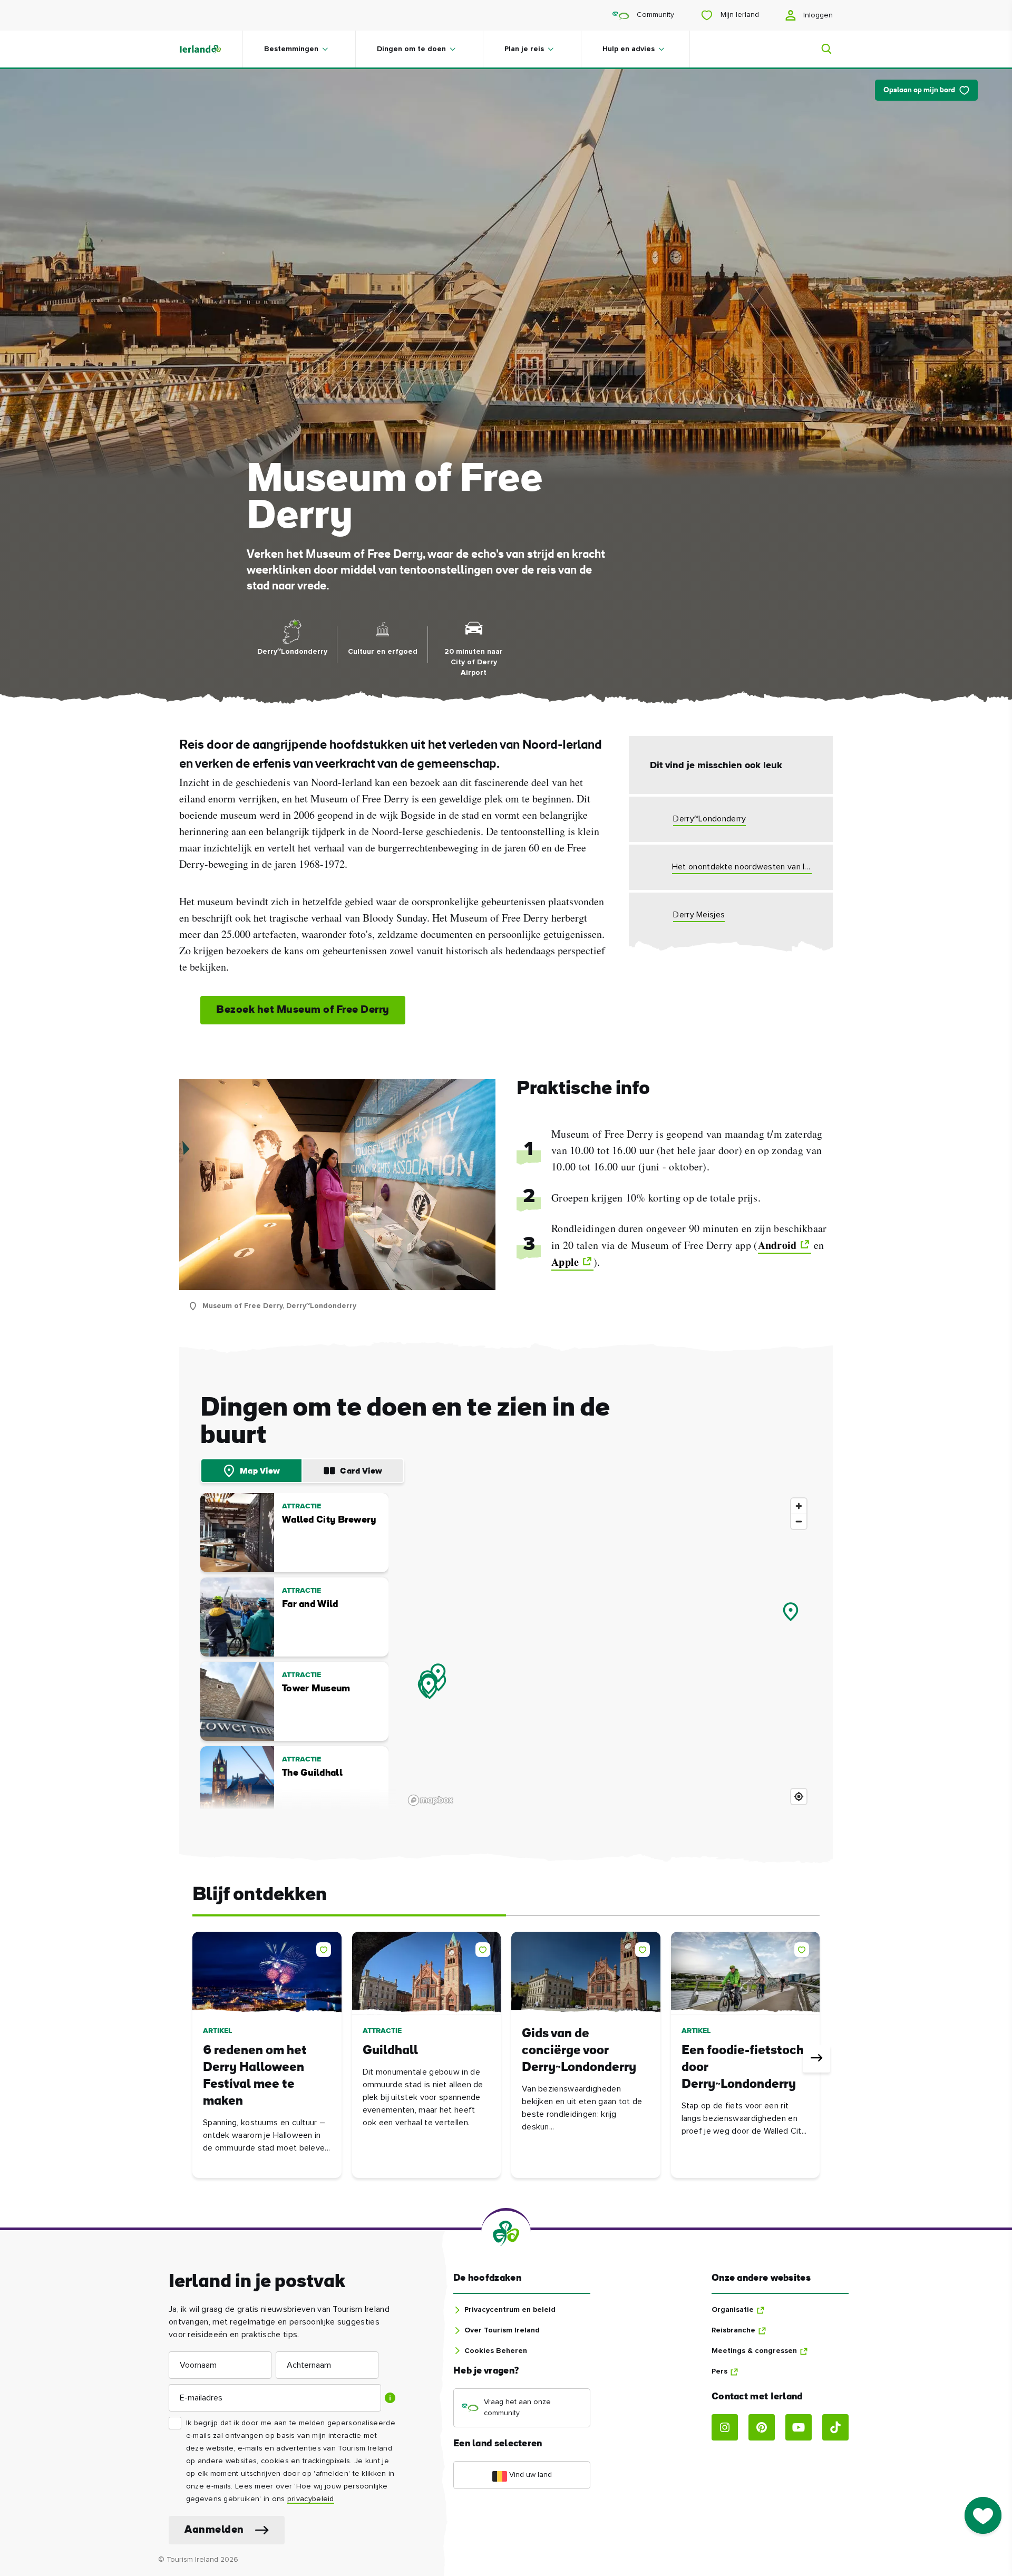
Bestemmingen (291, 49)
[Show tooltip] (390, 2398)
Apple (565, 1262)
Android (777, 1245)
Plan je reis (524, 49)
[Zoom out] (799, 1521)
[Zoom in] (799, 1506)
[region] (608, 1651)
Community (654, 15)
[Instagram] (725, 2427)
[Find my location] (799, 1797)
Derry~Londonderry (709, 819)
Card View (361, 1471)
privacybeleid (311, 2499)
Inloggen (817, 15)
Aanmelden (214, 2530)
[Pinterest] (762, 2427)
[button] (326, 1948)
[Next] (816, 2059)
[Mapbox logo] (431, 1800)
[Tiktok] (835, 2427)
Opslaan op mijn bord (919, 90)
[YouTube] (799, 2427)
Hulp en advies (629, 49)
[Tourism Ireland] (211, 49)
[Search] (820, 49)
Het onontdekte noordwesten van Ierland (742, 867)
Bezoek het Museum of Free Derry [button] (303, 1010)
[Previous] (196, 2059)
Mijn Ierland (739, 15)
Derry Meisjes (699, 915)
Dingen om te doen (411, 49)
